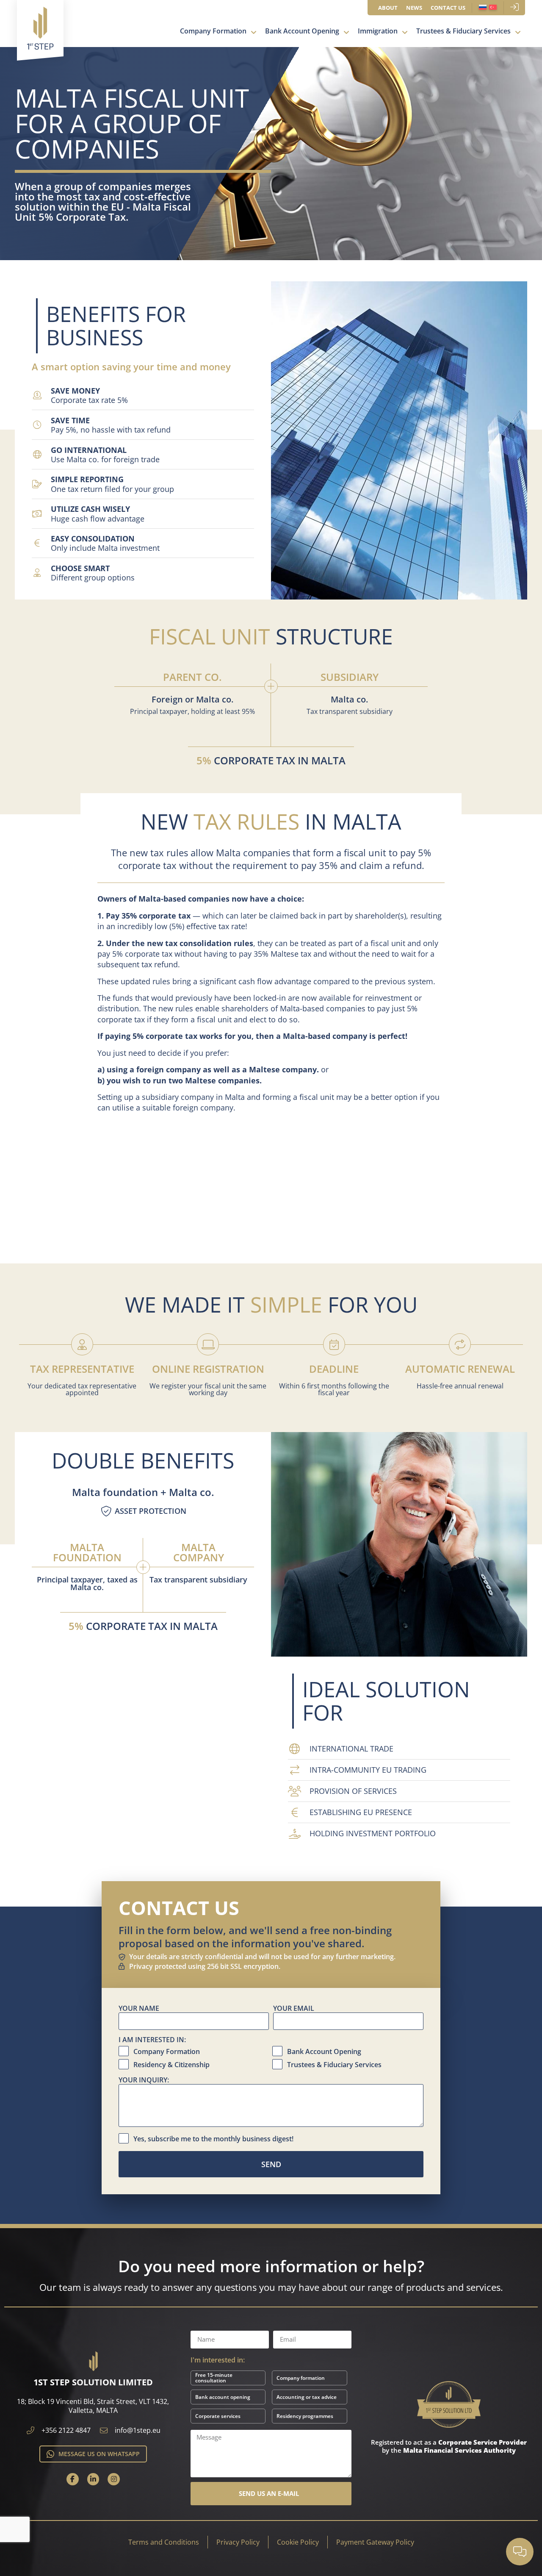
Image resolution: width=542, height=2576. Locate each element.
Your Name (139, 2009)
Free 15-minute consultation (214, 2378)
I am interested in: (152, 2040)
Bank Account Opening (302, 31)
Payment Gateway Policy (375, 2542)
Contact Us (448, 8)
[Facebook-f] (73, 2479)
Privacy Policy (238, 2542)
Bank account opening (223, 2397)
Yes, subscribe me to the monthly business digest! (213, 2139)
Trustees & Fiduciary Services (463, 31)
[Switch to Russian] (483, 8)
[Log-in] (514, 7)
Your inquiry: (144, 2080)
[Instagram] (114, 2479)
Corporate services (218, 2416)
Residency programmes (305, 2416)
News (414, 8)
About (388, 8)
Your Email (294, 2009)
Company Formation (213, 31)
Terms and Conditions (164, 2542)
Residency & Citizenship (171, 2065)
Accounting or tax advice (307, 2397)
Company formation (301, 2378)
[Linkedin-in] (93, 2479)
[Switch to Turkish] (493, 8)
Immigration (378, 31)
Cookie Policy (298, 2542)
